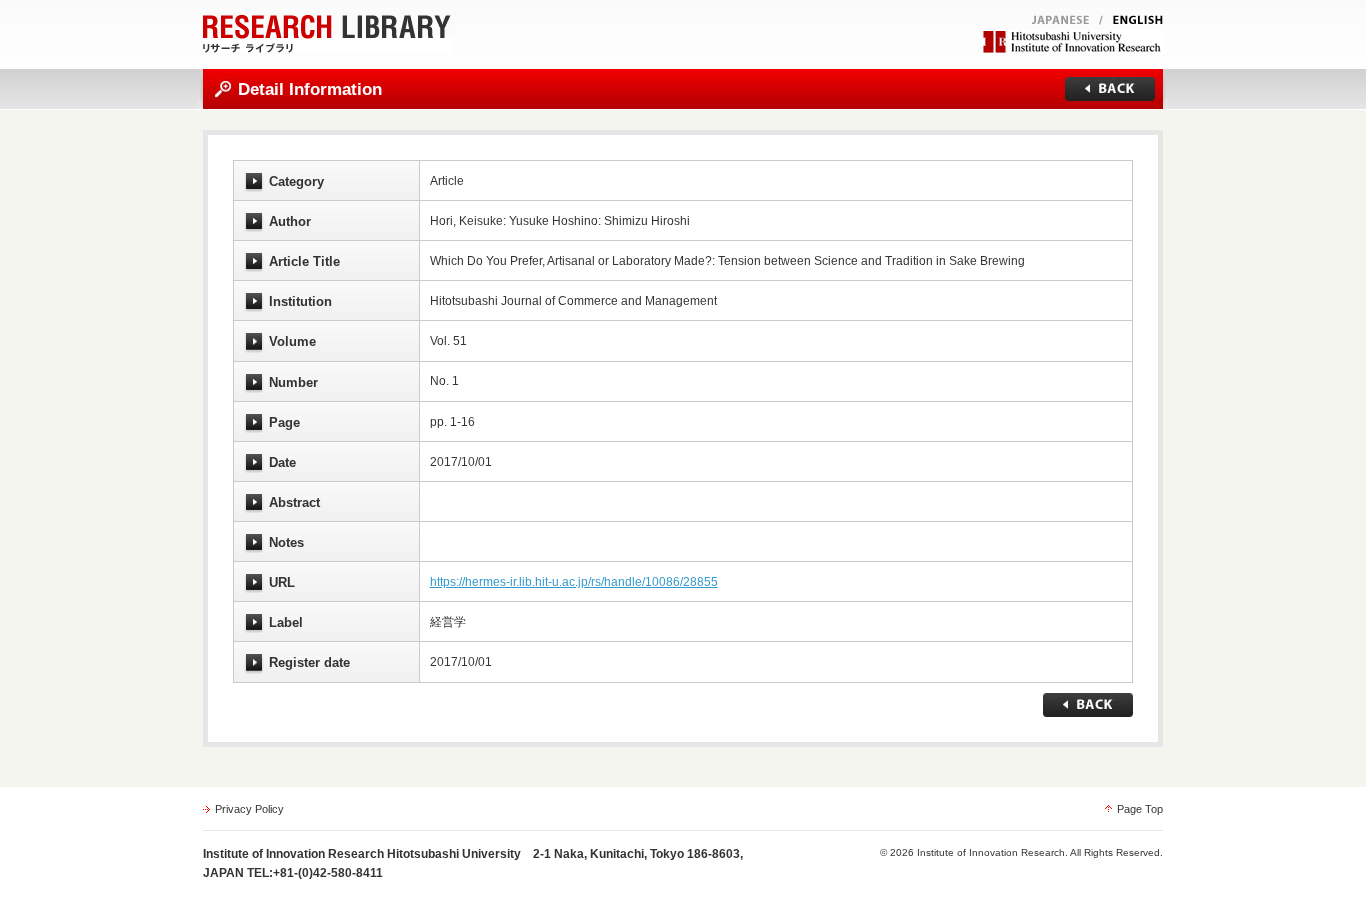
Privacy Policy (249, 809)
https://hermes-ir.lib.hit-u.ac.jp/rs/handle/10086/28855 (574, 582)
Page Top (1140, 809)
